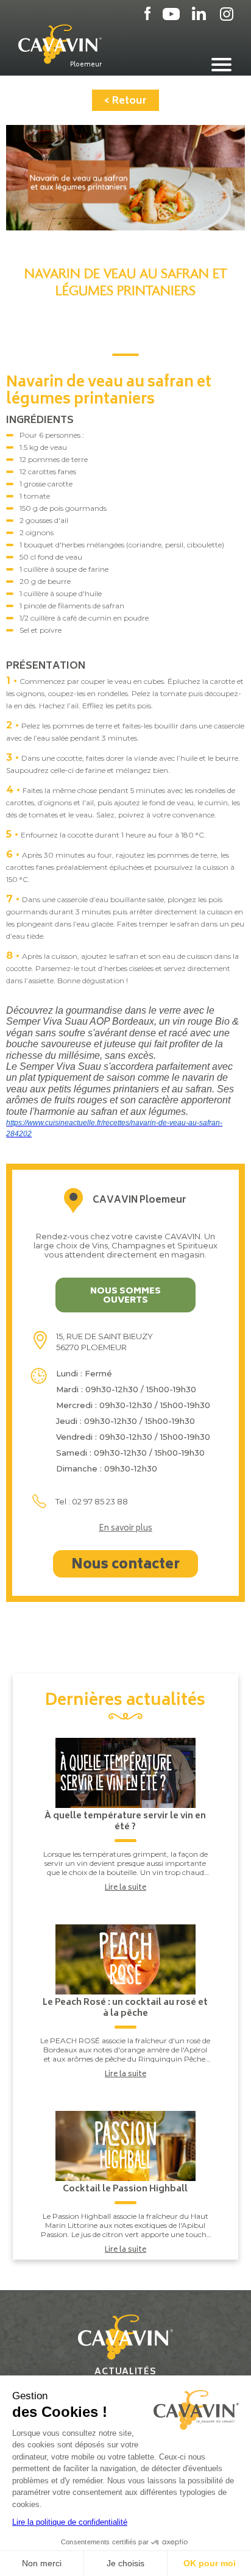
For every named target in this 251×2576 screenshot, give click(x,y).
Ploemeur (86, 65)
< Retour (125, 101)
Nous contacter (125, 1565)
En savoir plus (125, 1529)
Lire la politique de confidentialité (70, 2522)
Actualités (125, 2372)
